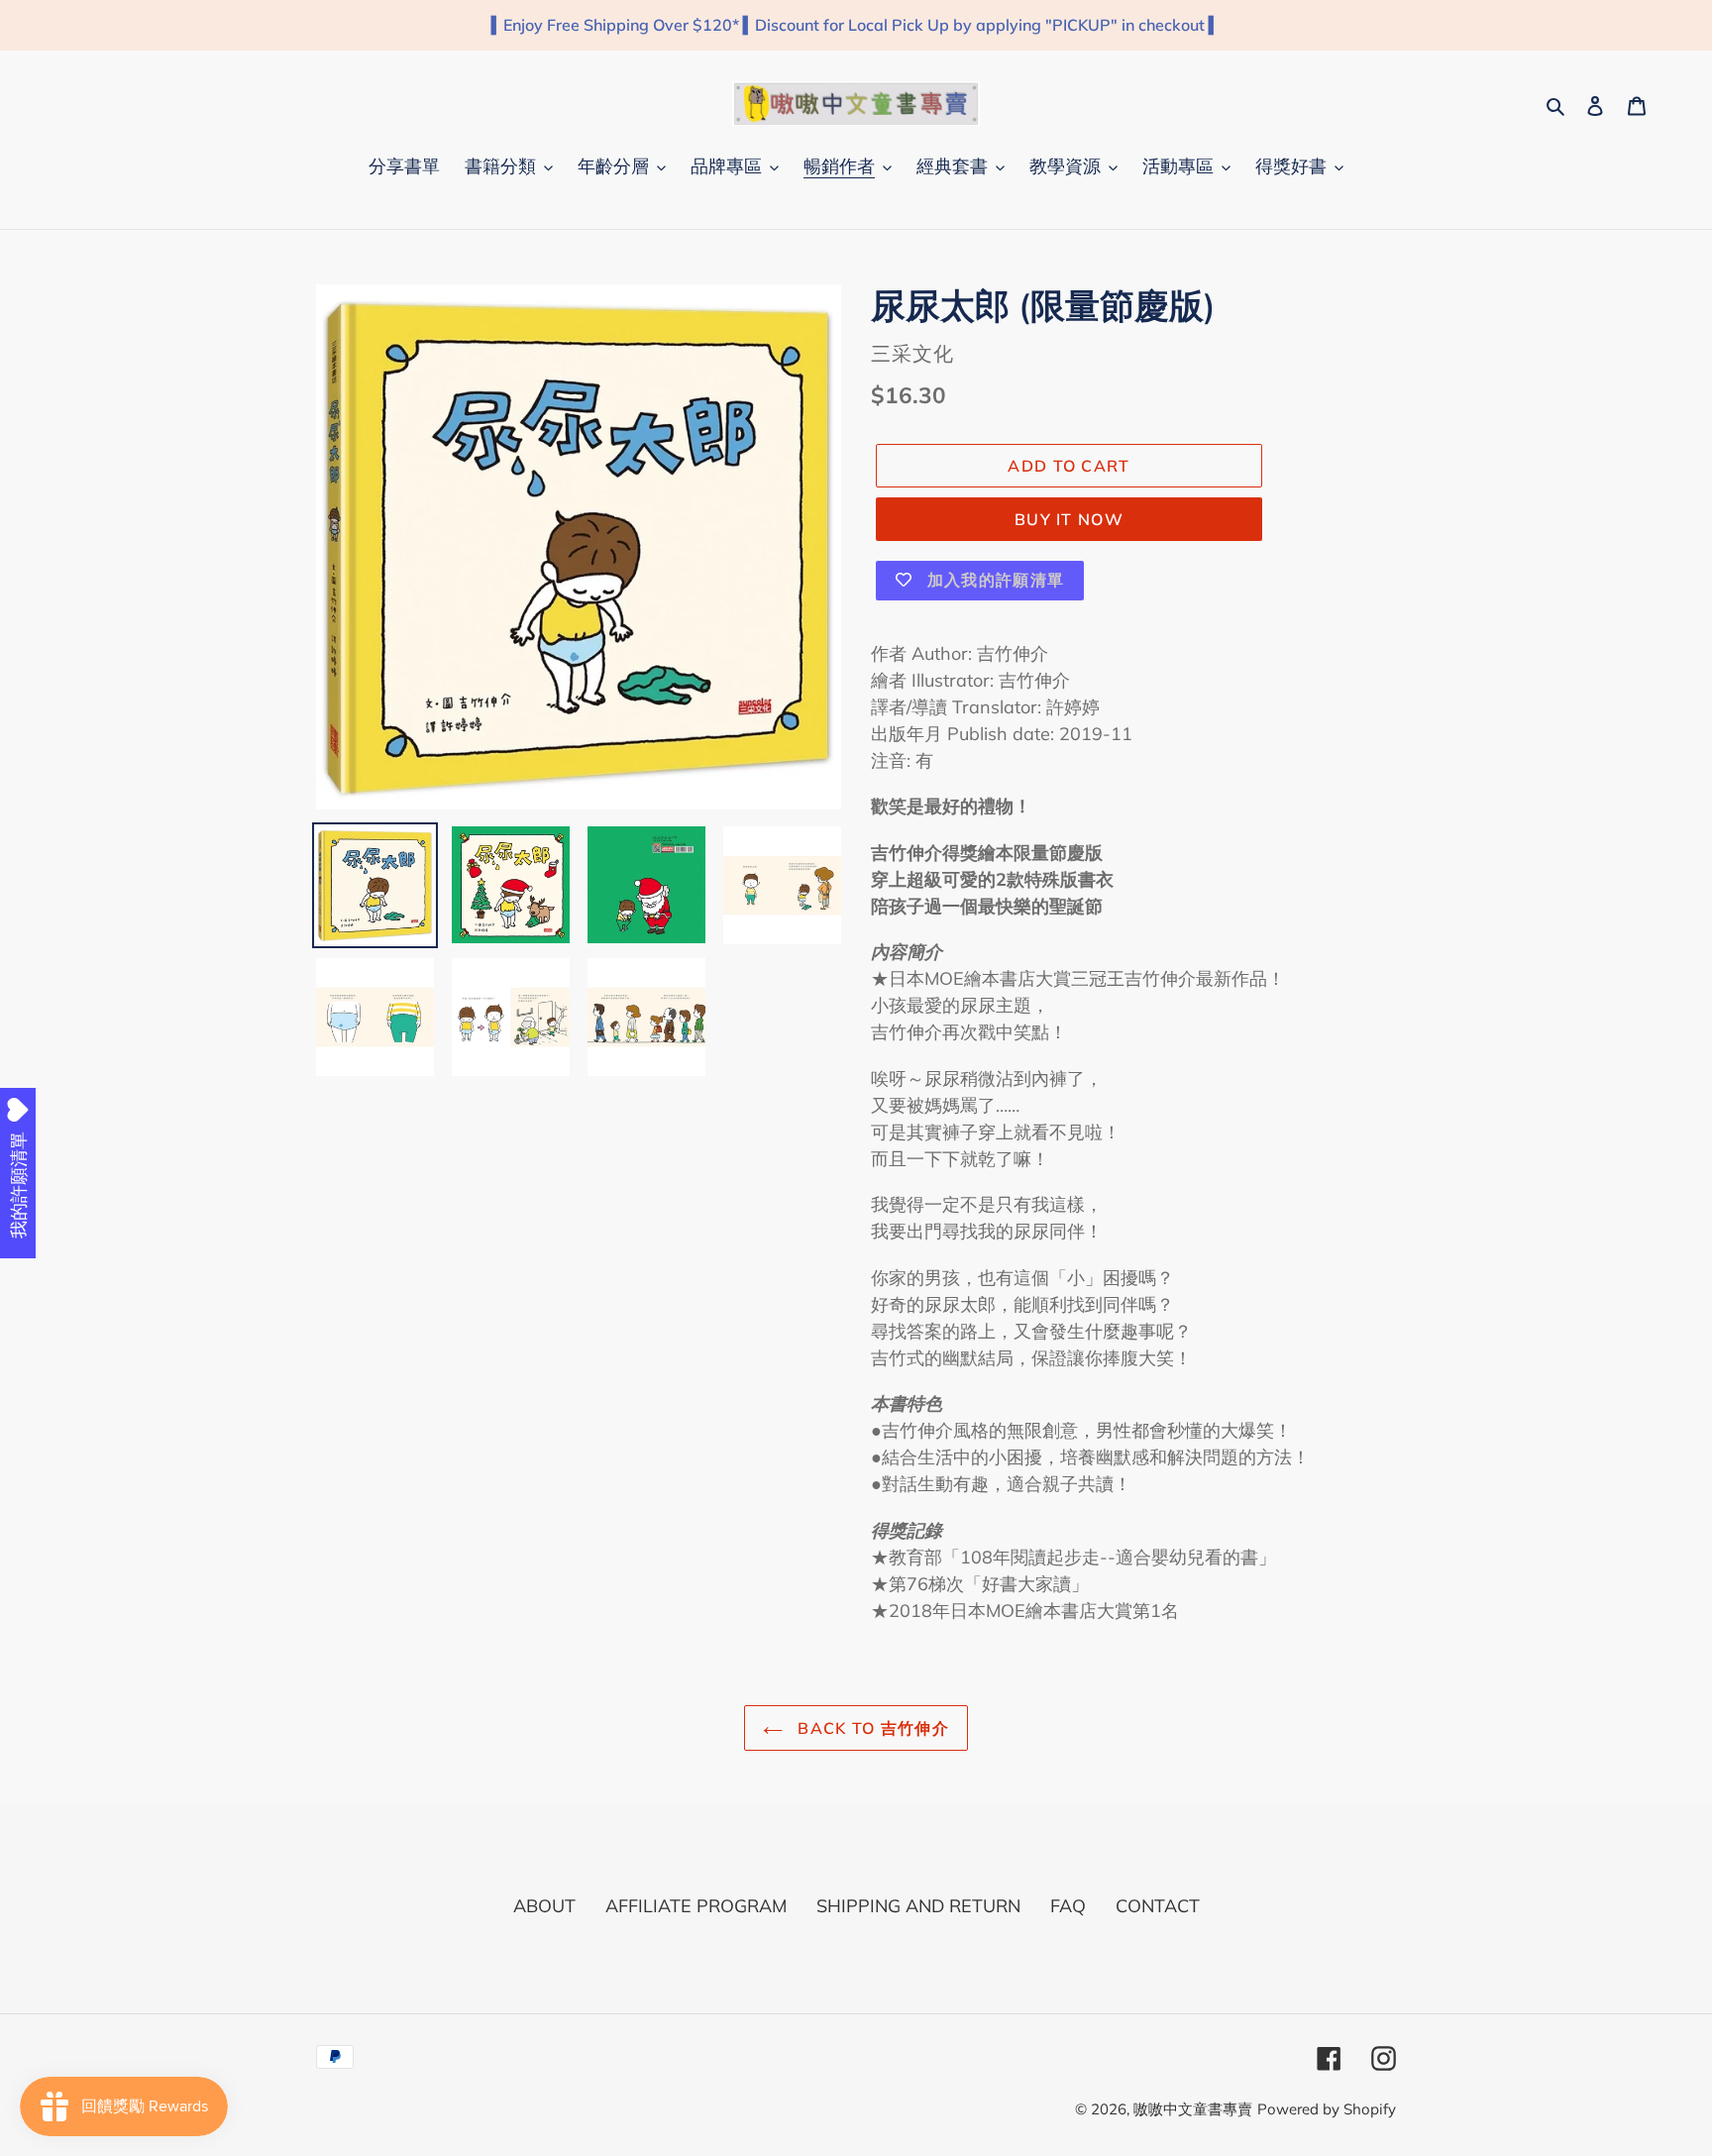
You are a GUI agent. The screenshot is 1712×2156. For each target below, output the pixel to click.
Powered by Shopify (1327, 2109)
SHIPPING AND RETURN (918, 1906)
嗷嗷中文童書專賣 (1193, 2109)
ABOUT (544, 1906)
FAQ (1068, 1906)
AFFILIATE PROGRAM (696, 1906)
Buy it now (1069, 519)
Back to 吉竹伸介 (871, 1728)
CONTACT (1158, 1906)
